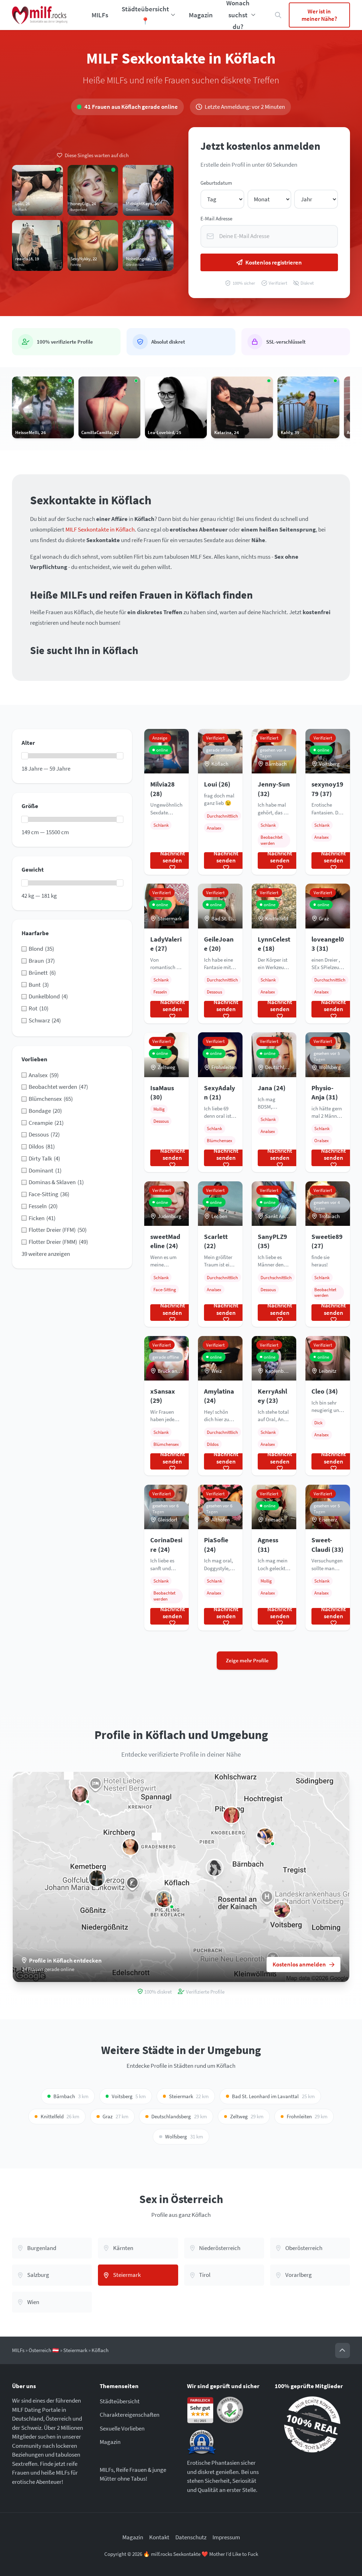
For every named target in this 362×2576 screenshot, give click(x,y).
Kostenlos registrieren (274, 262)
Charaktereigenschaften (130, 2415)
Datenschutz (191, 2537)
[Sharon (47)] (164, 1899)
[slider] (25, 756)
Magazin (201, 15)
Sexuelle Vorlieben (122, 2428)
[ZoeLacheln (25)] (265, 1836)
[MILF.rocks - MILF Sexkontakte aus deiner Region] (40, 15)
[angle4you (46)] (97, 1878)
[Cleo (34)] (80, 1794)
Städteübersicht (120, 2401)
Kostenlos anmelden (299, 1964)
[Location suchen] (278, 15)
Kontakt (159, 2537)
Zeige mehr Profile (247, 1660)
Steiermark (75, 2350)
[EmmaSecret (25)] (131, 1847)
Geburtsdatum (216, 183)
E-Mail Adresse (216, 218)
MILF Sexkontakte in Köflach (100, 529)
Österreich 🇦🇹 (44, 2350)
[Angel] (215, 1868)
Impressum (226, 2537)
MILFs (100, 15)
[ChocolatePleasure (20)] (282, 1910)
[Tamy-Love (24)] (231, 1815)
